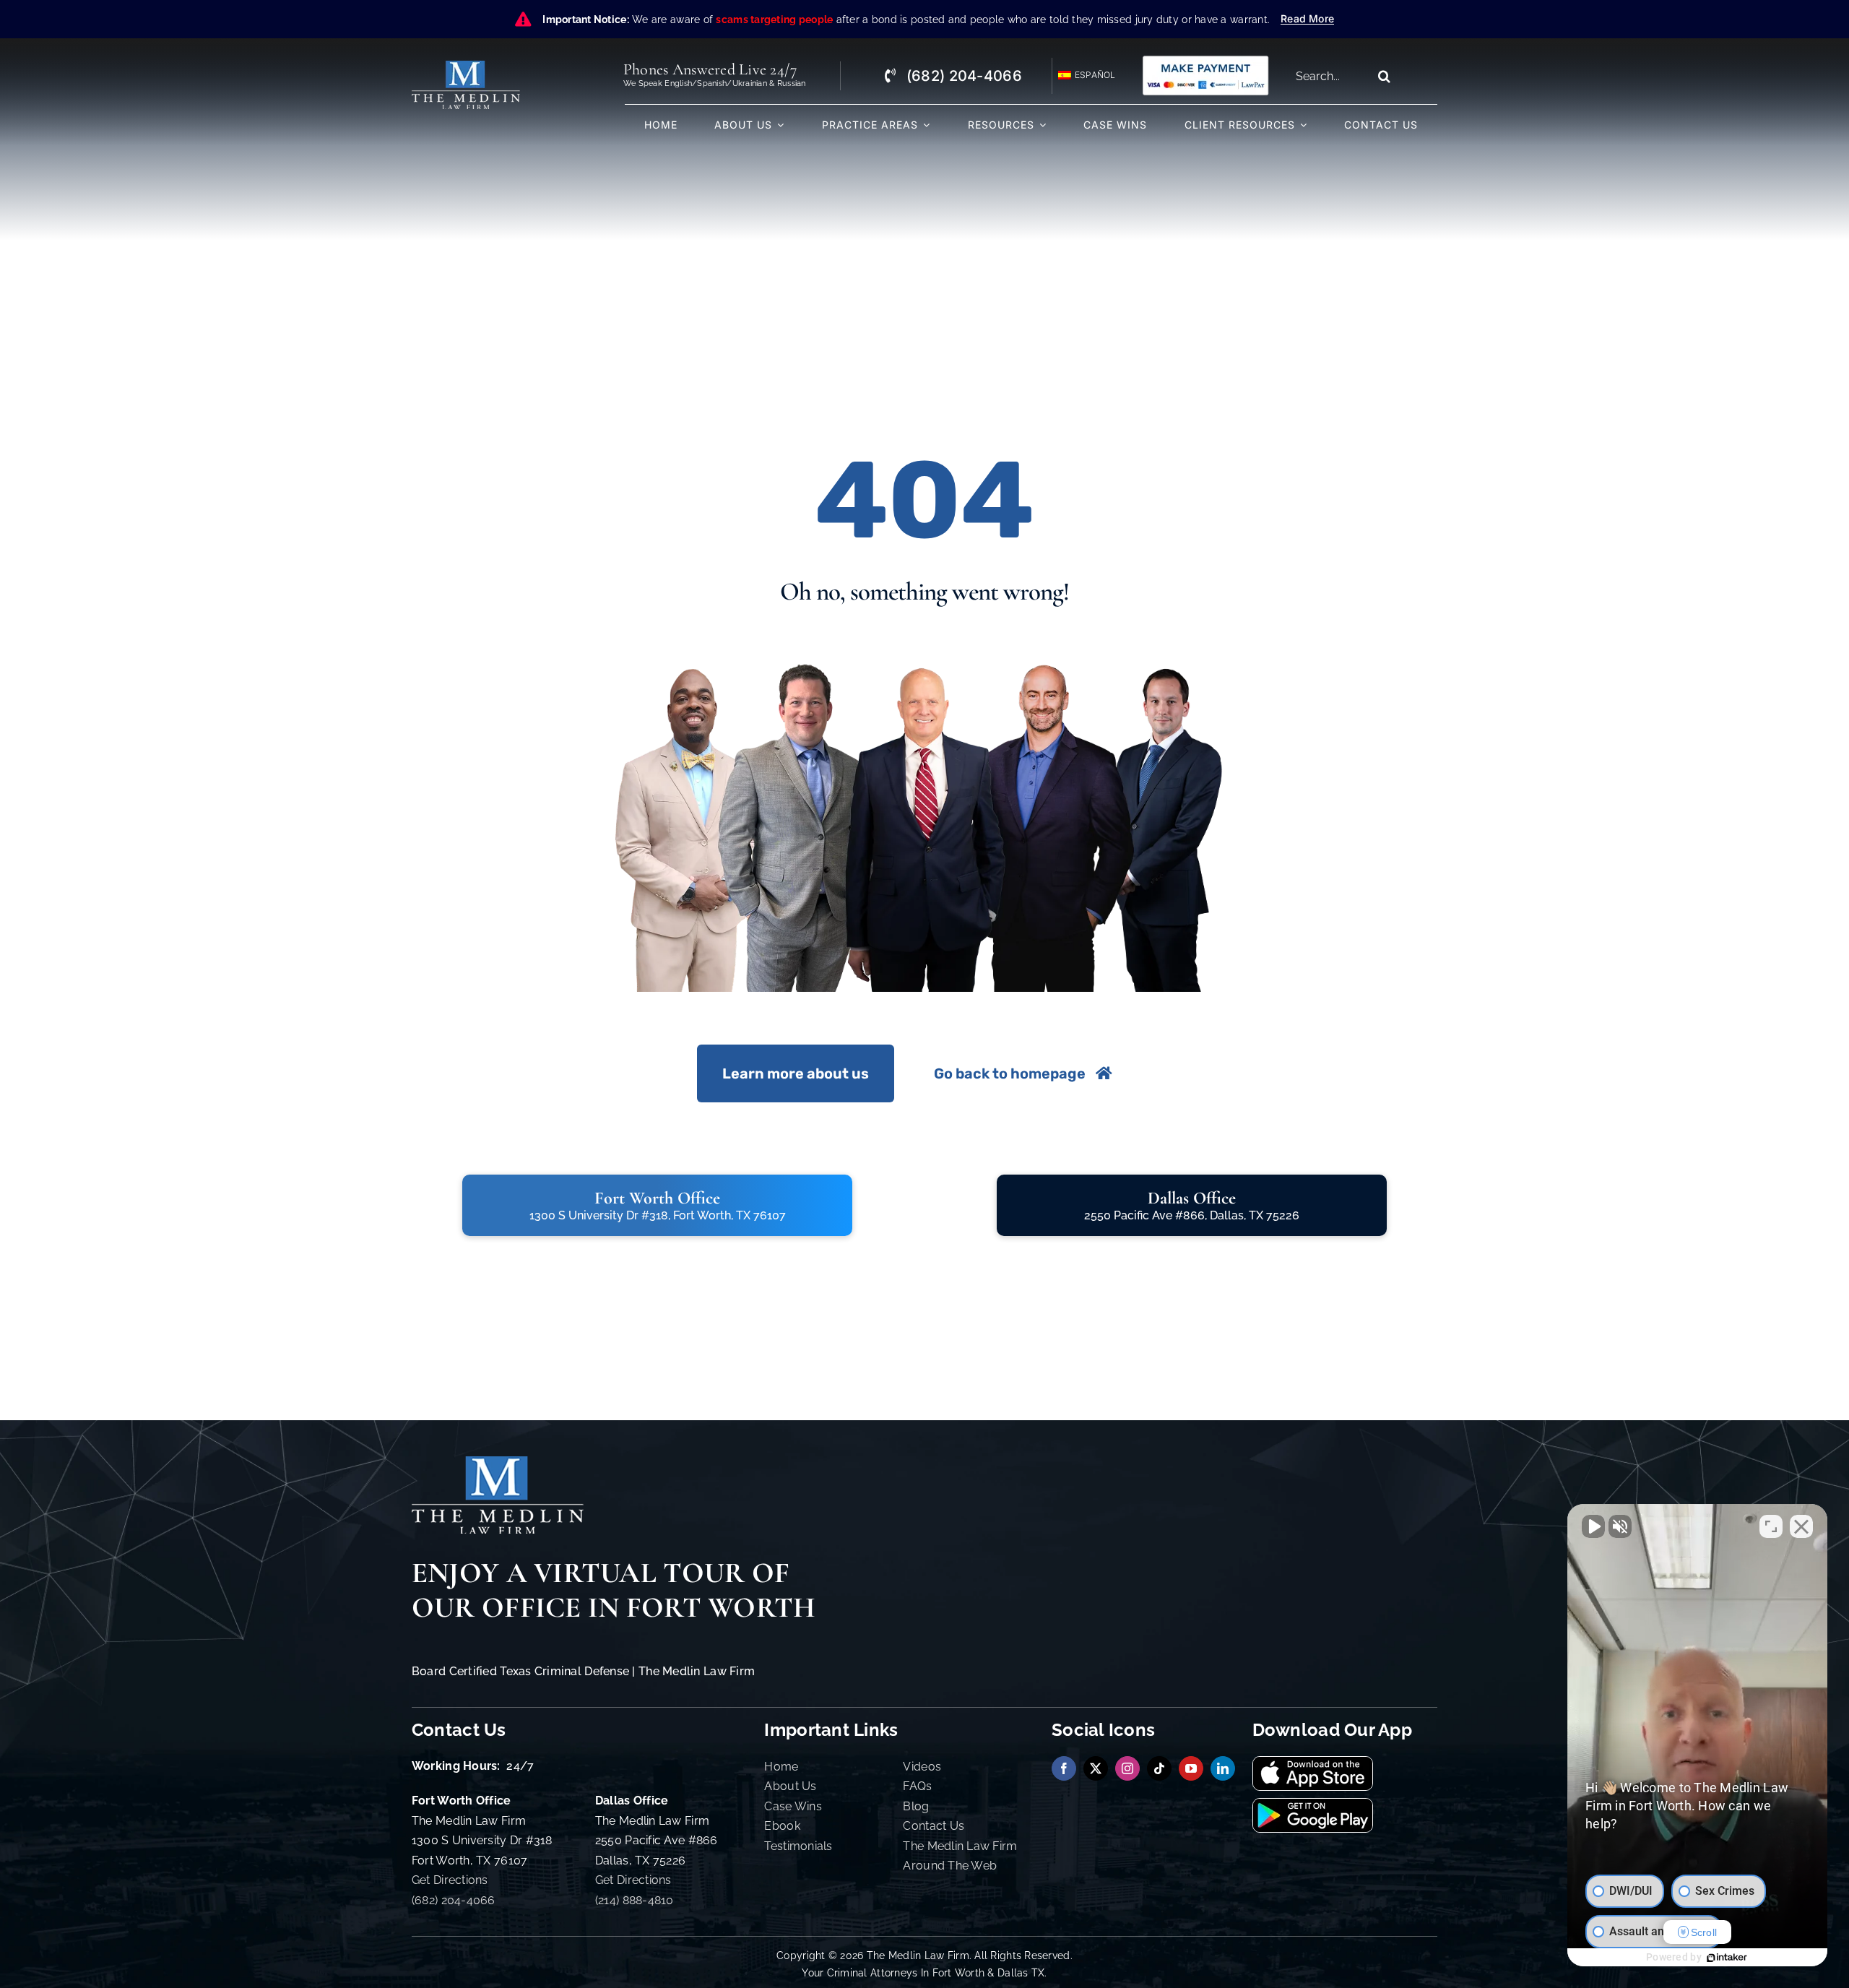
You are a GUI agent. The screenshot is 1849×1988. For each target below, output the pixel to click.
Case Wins (793, 1806)
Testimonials (798, 1846)
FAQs (917, 1786)
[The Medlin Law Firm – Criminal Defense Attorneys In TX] (466, 67)
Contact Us (934, 1826)
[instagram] (1127, 1768)
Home (781, 1767)
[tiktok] (1159, 1768)
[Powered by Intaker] (1727, 1958)
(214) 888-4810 (635, 1900)
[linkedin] (1223, 1768)
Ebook (782, 1826)
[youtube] (1191, 1768)
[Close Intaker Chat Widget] (1801, 1526)
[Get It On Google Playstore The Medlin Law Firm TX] (1313, 1805)
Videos (922, 1767)
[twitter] (1096, 1768)
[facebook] (1064, 1768)
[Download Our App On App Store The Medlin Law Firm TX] (1313, 1763)
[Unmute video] (1593, 1526)
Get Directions (450, 1880)
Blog (916, 1806)
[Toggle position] (1771, 1526)
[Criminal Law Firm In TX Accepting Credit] (1205, 60)
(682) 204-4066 (454, 1900)
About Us (790, 1786)
